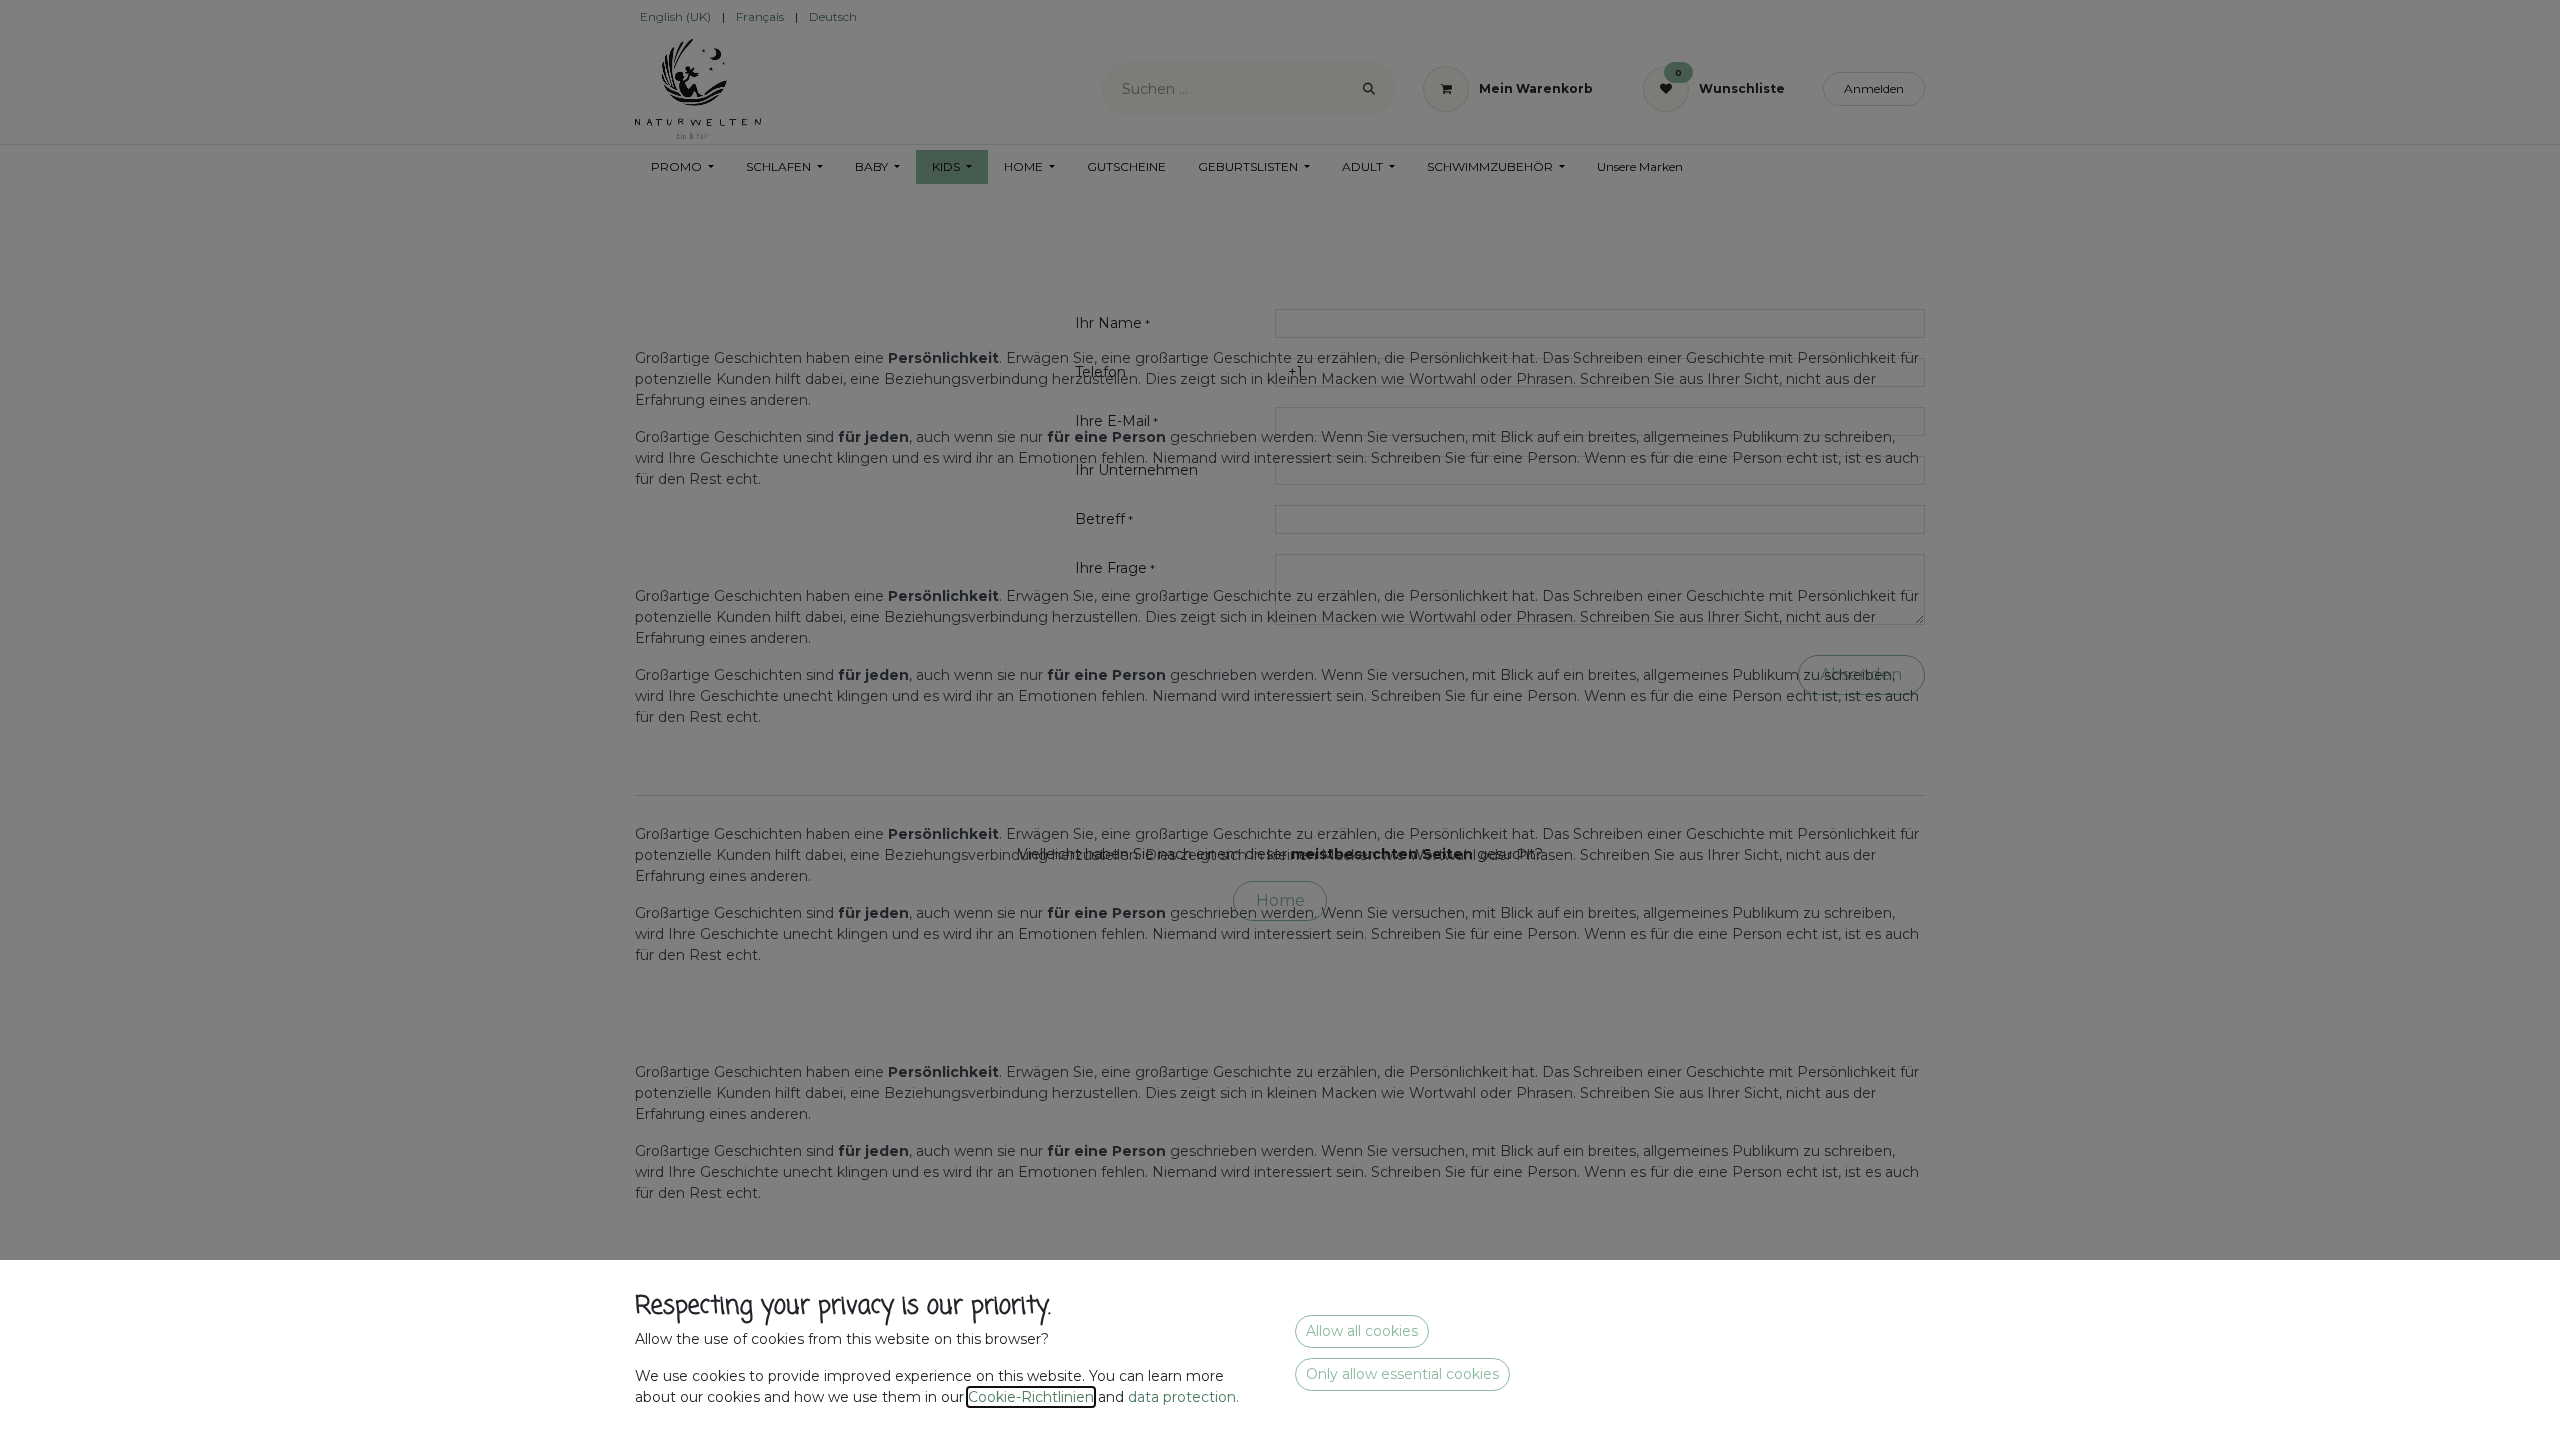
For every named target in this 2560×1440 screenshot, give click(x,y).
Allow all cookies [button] (1362, 1331)
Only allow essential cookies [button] (1402, 1374)
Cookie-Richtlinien (1031, 1397)
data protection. (1185, 1397)
